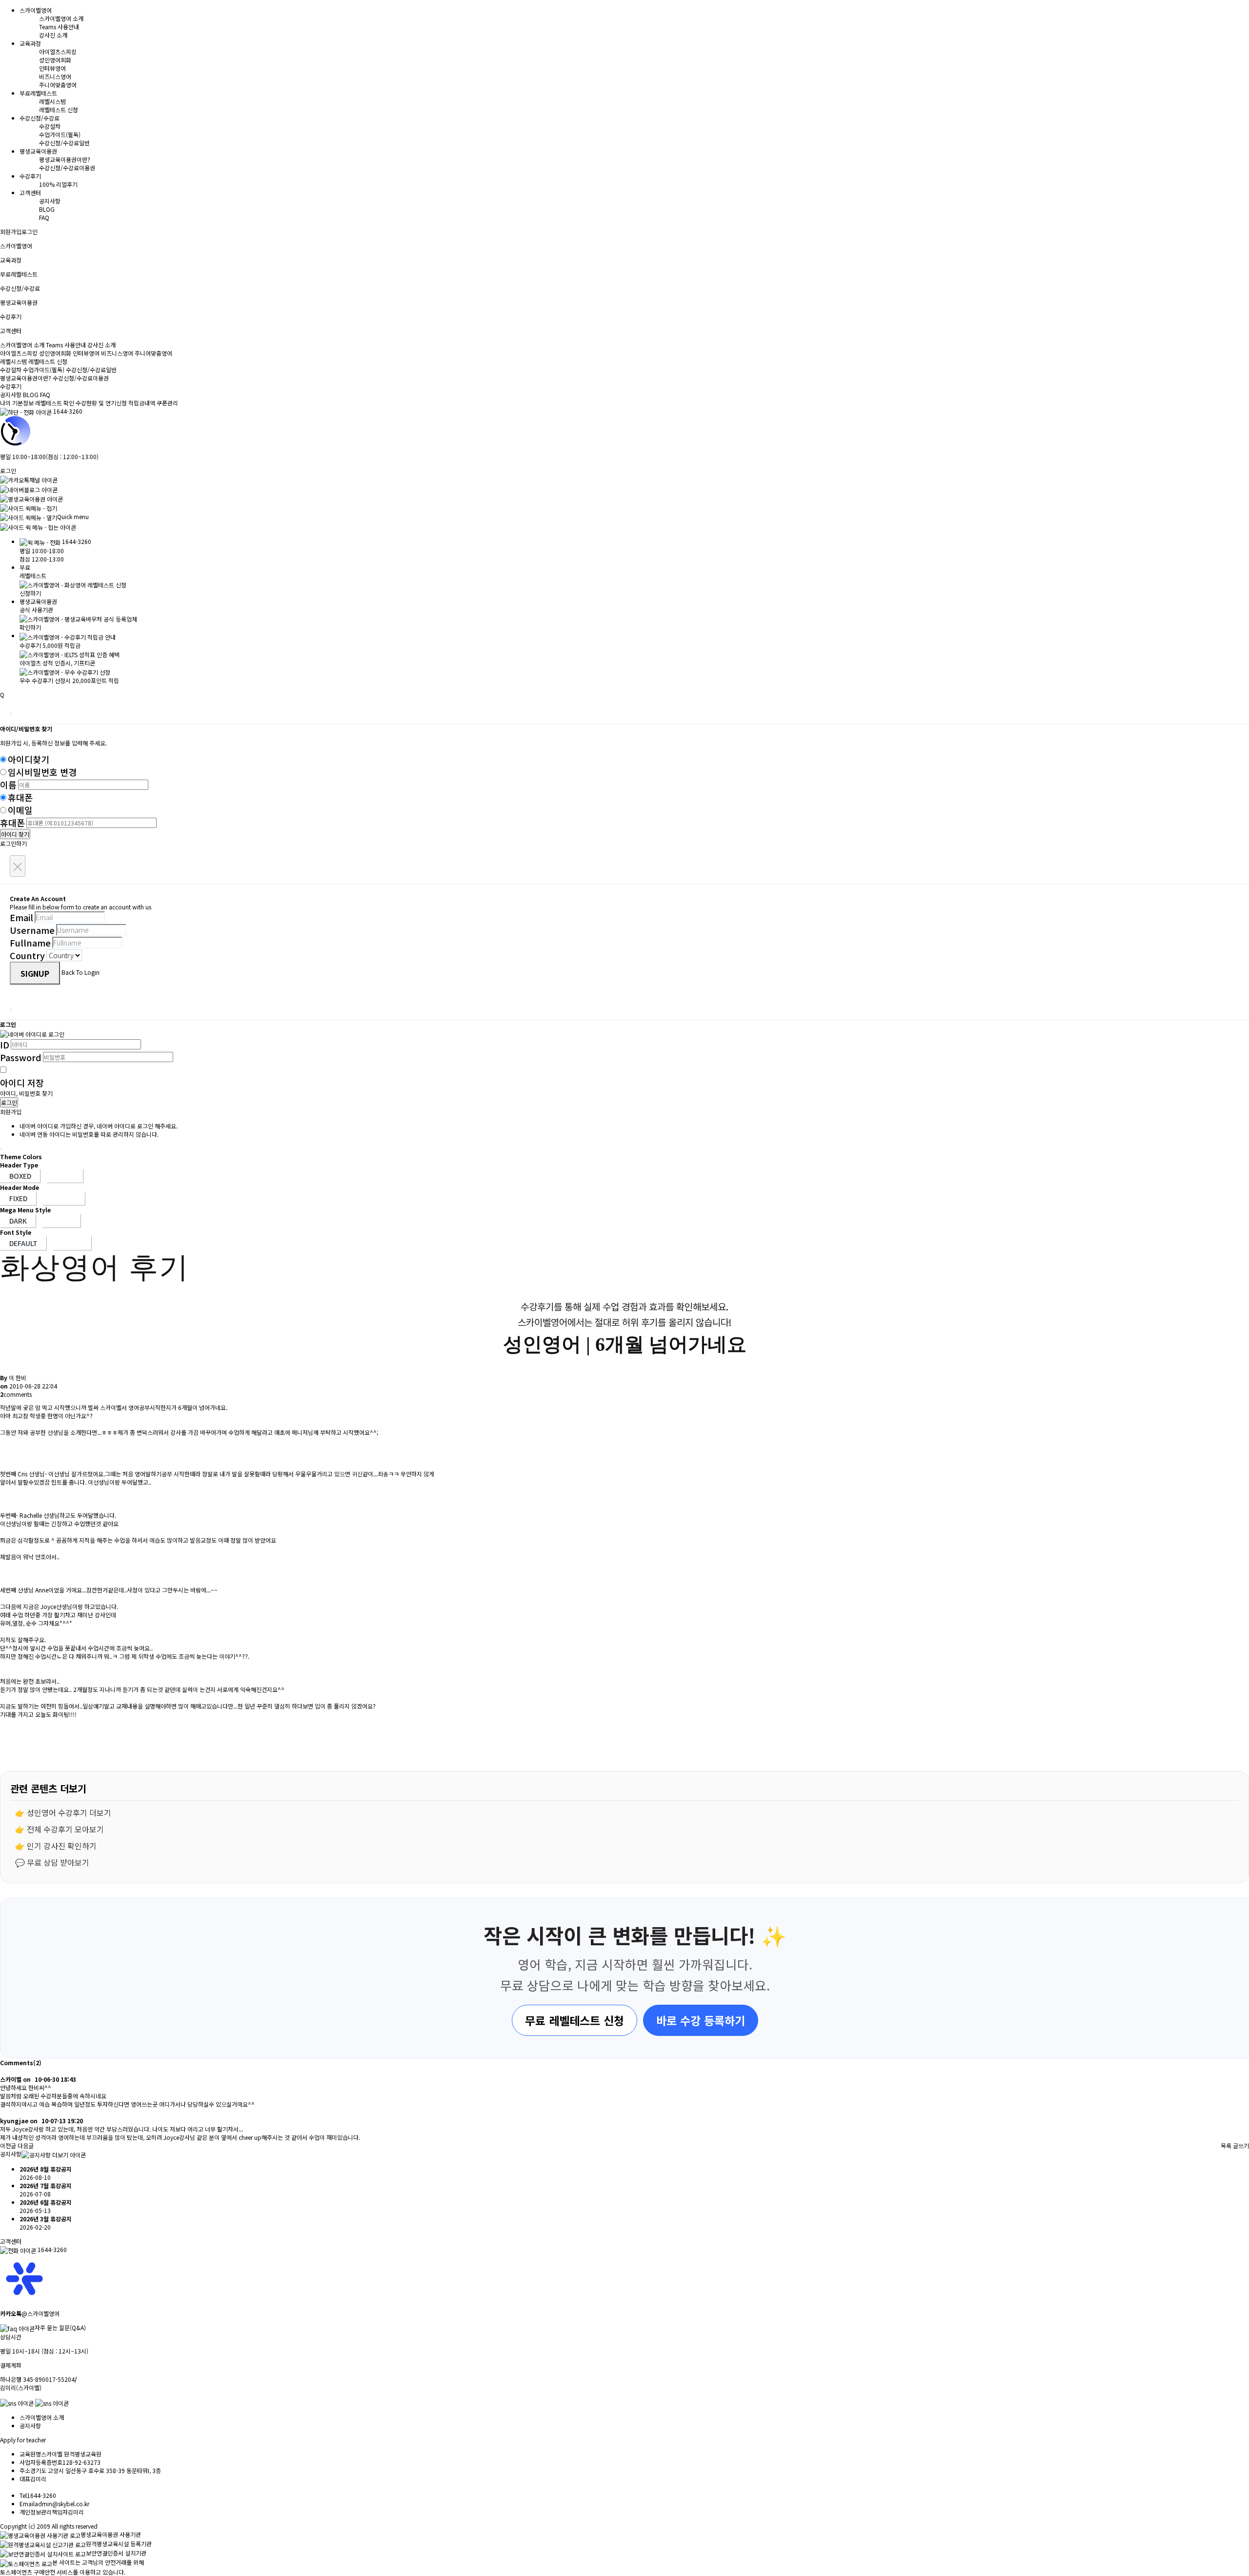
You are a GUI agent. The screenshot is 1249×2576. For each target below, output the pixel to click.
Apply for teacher (23, 2440)
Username (32, 930)
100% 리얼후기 (58, 184)
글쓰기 (1241, 2145)
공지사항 (50, 201)
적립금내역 (142, 403)
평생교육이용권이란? (65, 159)
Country (27, 955)
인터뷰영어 (52, 68)
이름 (8, 785)
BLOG (47, 209)
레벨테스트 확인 (55, 403)
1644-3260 (68, 411)
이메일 (20, 810)
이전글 (8, 2145)
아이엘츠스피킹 (58, 51)
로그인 (30, 231)
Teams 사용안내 (59, 27)
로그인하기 (13, 843)
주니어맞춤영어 (58, 85)
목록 (1226, 2145)
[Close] (11, 714)
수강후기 (11, 386)
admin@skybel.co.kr (62, 2504)
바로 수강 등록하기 (701, 2020)
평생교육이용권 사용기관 (111, 2534)
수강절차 (50, 126)
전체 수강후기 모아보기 (65, 1829)
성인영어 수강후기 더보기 (69, 1812)
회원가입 (11, 231)
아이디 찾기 (15, 834)
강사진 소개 (53, 35)
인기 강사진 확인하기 (62, 1846)
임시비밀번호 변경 (42, 772)
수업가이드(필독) (60, 134)
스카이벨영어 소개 (61, 18)
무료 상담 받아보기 (58, 1862)
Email (21, 917)
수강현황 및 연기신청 (101, 403)
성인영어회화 (55, 60)
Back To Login (81, 972)
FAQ (44, 217)
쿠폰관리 (167, 403)
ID (5, 1045)
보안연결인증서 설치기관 (116, 2553)
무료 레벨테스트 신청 (574, 2020)
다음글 (26, 2145)
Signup (35, 973)
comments (16, 1394)
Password (21, 1057)
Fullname (30, 943)
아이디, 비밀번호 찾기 (26, 1093)
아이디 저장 (22, 1083)
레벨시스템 (52, 101)
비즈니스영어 (55, 76)
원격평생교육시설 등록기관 (119, 2544)
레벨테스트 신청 (59, 110)
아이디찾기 (29, 759)
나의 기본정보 (18, 403)
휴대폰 (20, 797)
